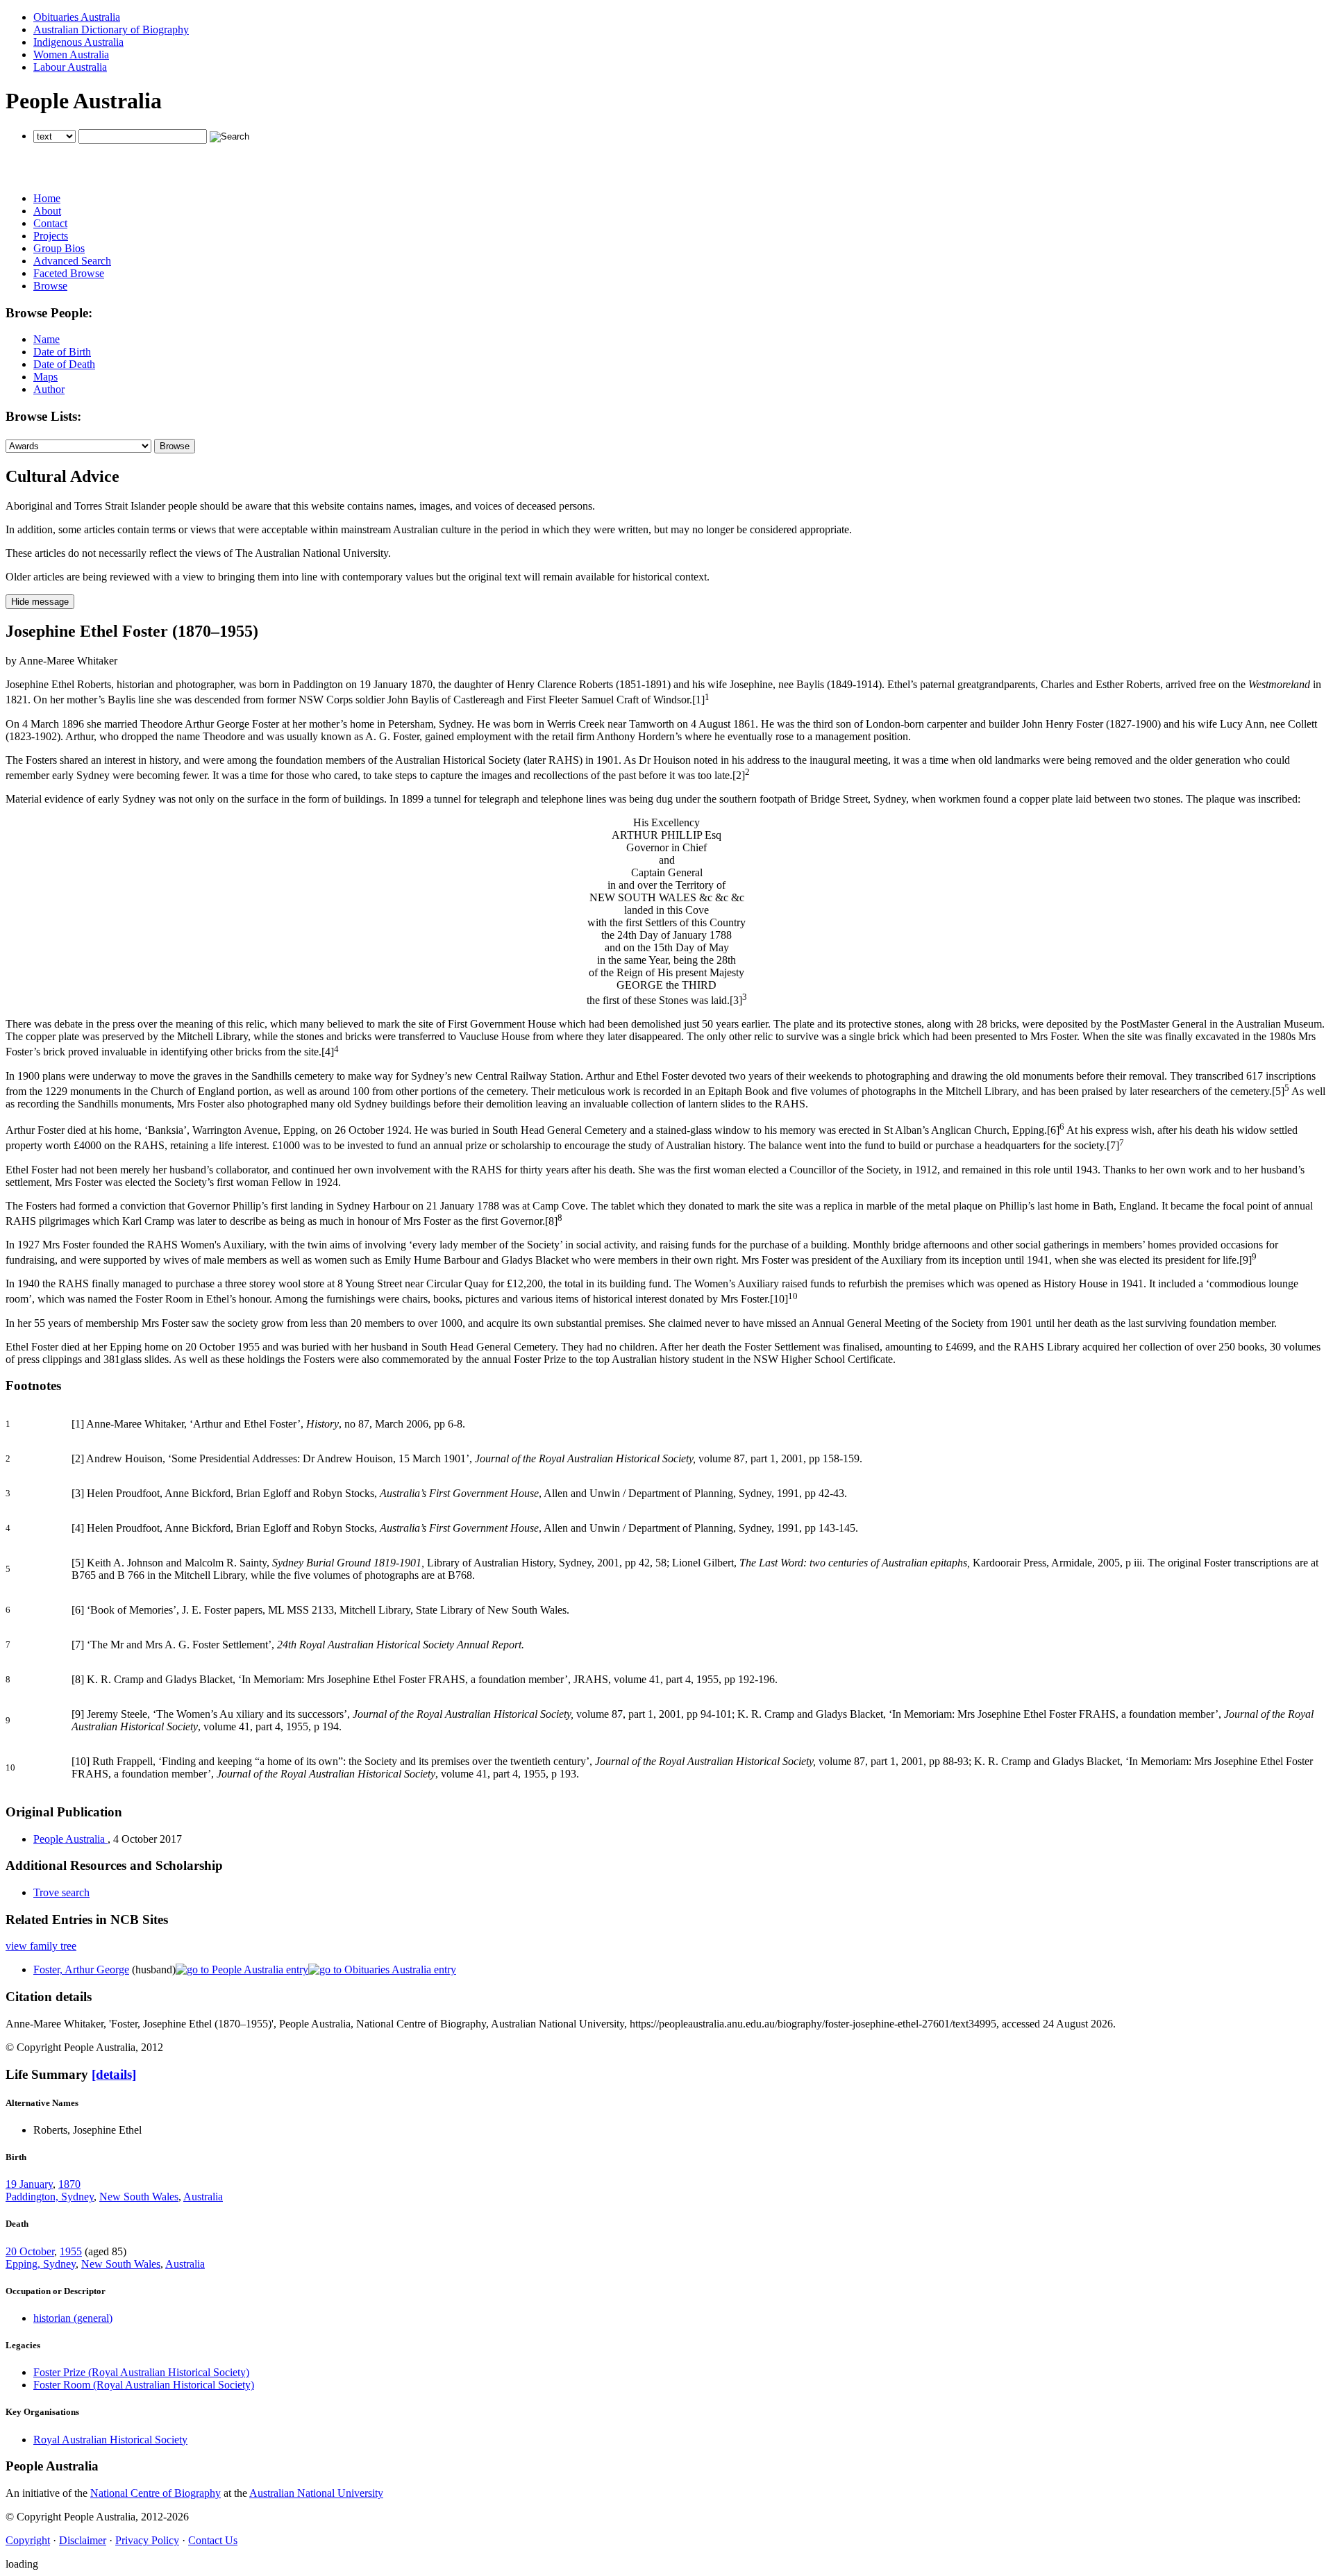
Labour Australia (70, 67)
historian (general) (73, 2318)
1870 (69, 2184)
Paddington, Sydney (50, 2197)
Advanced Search (72, 261)
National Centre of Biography (156, 2493)
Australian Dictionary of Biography (111, 30)
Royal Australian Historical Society (110, 2440)
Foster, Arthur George (81, 1969)
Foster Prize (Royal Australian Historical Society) (141, 2372)
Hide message (40, 602)
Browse (50, 286)
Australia (203, 2197)
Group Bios (59, 248)
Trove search (61, 1892)
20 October (30, 2251)
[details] (114, 2074)
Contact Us (213, 2540)
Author (49, 389)
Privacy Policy (147, 2540)
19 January (29, 2184)
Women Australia (71, 55)
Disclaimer (83, 2540)
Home (47, 198)
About (47, 211)
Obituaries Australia (77, 17)
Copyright (28, 2540)
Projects (51, 236)
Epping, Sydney (41, 2264)
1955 (71, 2251)
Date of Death (64, 364)
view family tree (41, 1946)
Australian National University (316, 2493)
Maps (45, 377)
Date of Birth (62, 352)
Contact (50, 223)
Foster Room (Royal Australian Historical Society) (144, 2385)
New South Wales (139, 2197)
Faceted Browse (69, 273)
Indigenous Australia (78, 42)
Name (47, 339)
